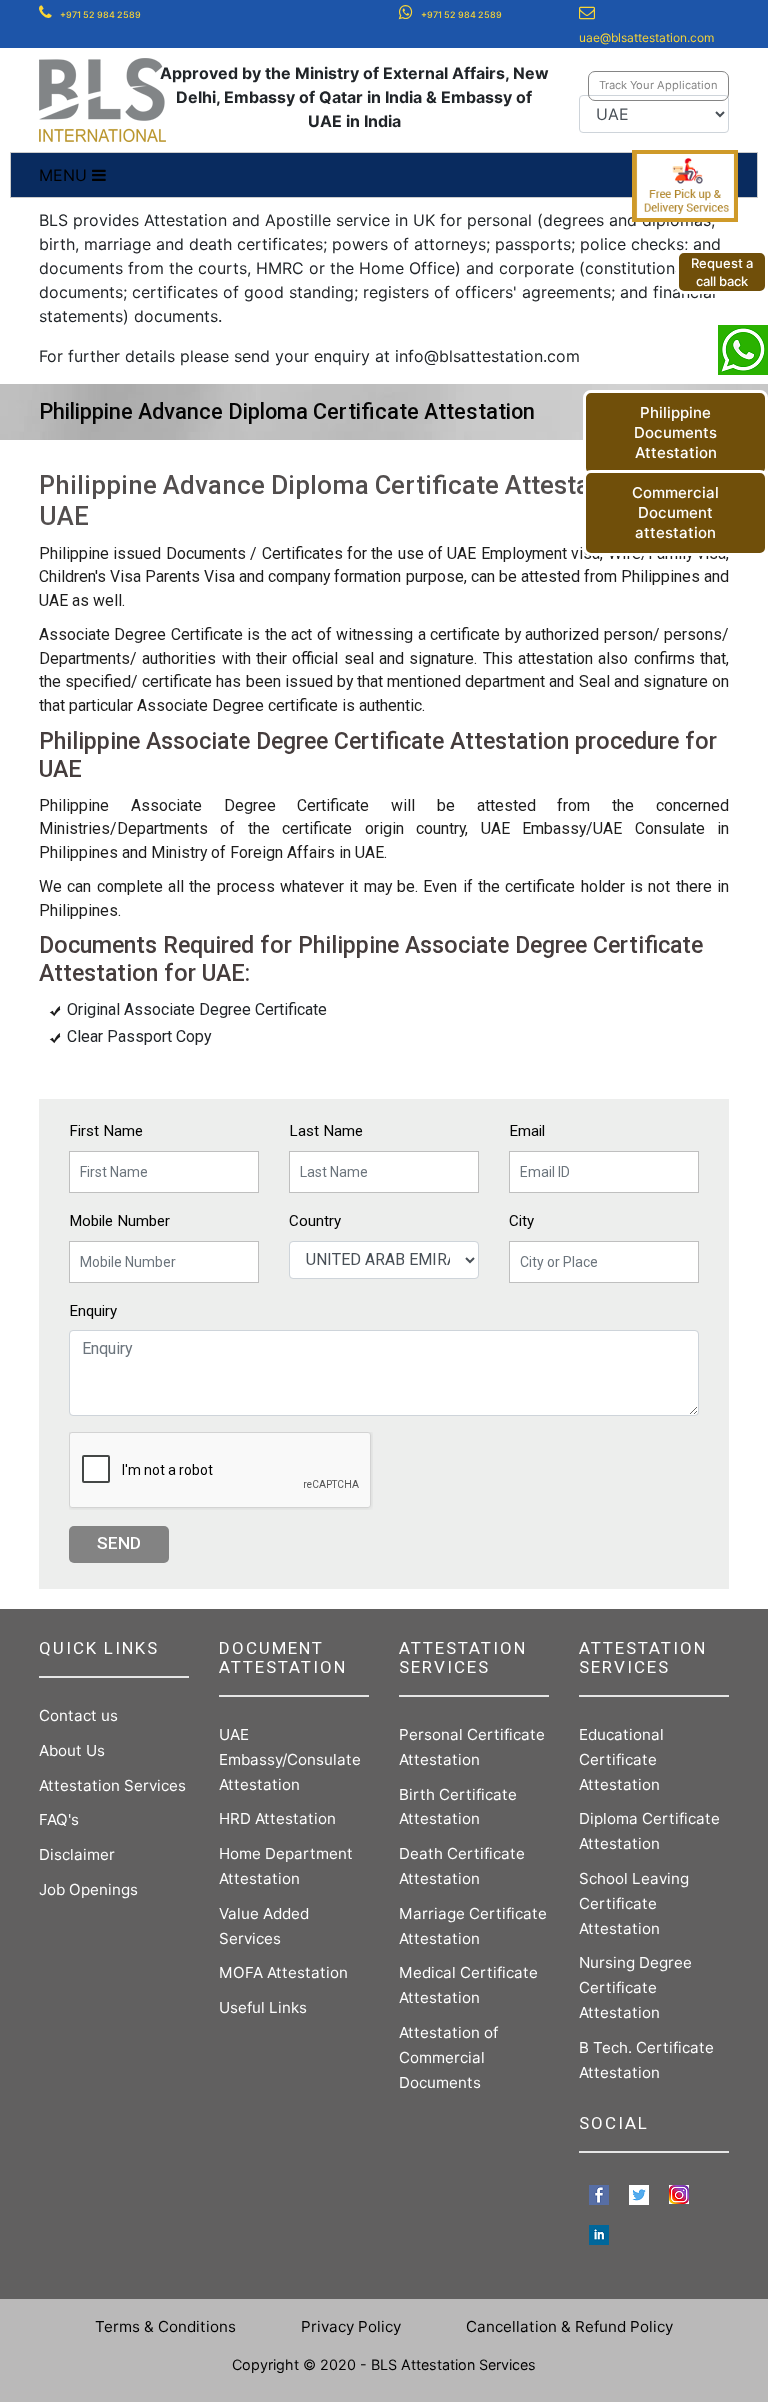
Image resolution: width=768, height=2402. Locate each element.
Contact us (78, 1715)
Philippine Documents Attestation (675, 432)
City (521, 1221)
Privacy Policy (351, 2326)
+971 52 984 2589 (100, 14)
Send (119, 1543)
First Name (106, 1131)
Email (527, 1131)
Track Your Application (658, 85)
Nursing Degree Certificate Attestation (635, 1987)
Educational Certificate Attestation (621, 1759)
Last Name (326, 1131)
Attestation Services (112, 1785)
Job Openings (88, 1889)
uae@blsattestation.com (646, 37)
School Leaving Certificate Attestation (634, 1903)
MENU (65, 175)
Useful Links (263, 2007)
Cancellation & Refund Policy (569, 2326)
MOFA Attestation (283, 1972)
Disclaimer (77, 1854)
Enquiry (93, 1311)
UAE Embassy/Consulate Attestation (290, 1759)
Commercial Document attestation (675, 512)
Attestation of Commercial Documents (448, 2057)
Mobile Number (119, 1221)
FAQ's (59, 1819)
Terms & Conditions (165, 2326)
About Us (72, 1750)
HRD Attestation (277, 1818)
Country (315, 1221)
